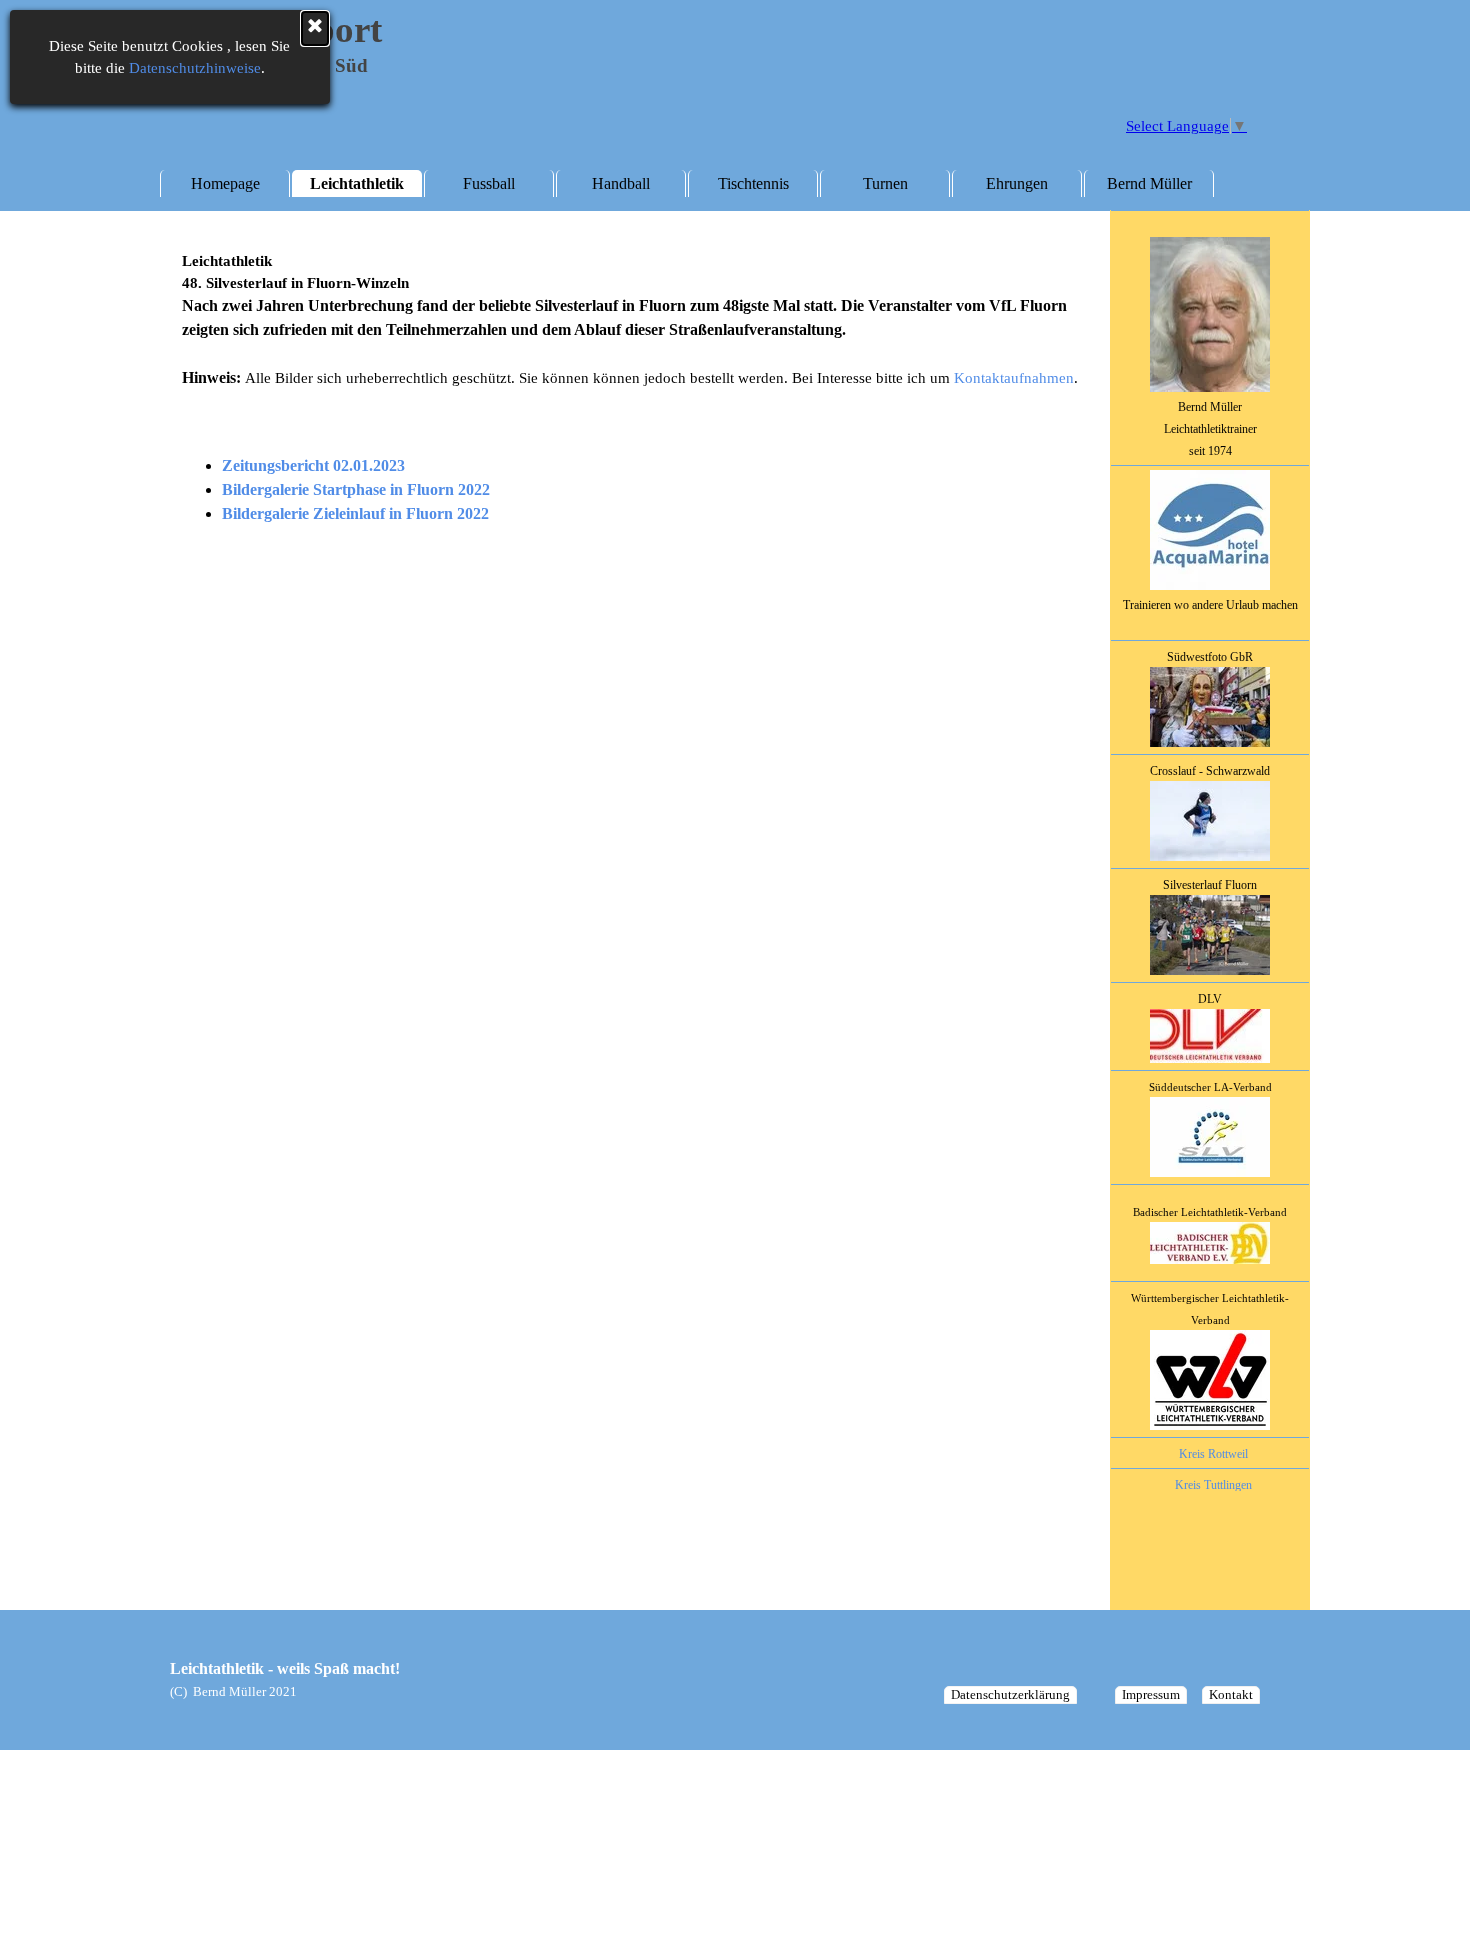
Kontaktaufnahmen (1014, 378)
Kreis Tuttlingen (1213, 1485)
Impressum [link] (1151, 1694)
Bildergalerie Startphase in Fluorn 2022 (356, 489)
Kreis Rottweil (1213, 1454)
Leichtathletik (357, 183)
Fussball (489, 183)
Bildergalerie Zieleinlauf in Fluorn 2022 (355, 513)
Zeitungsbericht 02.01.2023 (313, 465)
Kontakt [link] (1231, 1694)
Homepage (225, 183)
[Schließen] (315, 28)
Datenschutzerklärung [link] (1010, 1694)
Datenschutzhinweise (195, 68)
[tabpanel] (1210, 887)
